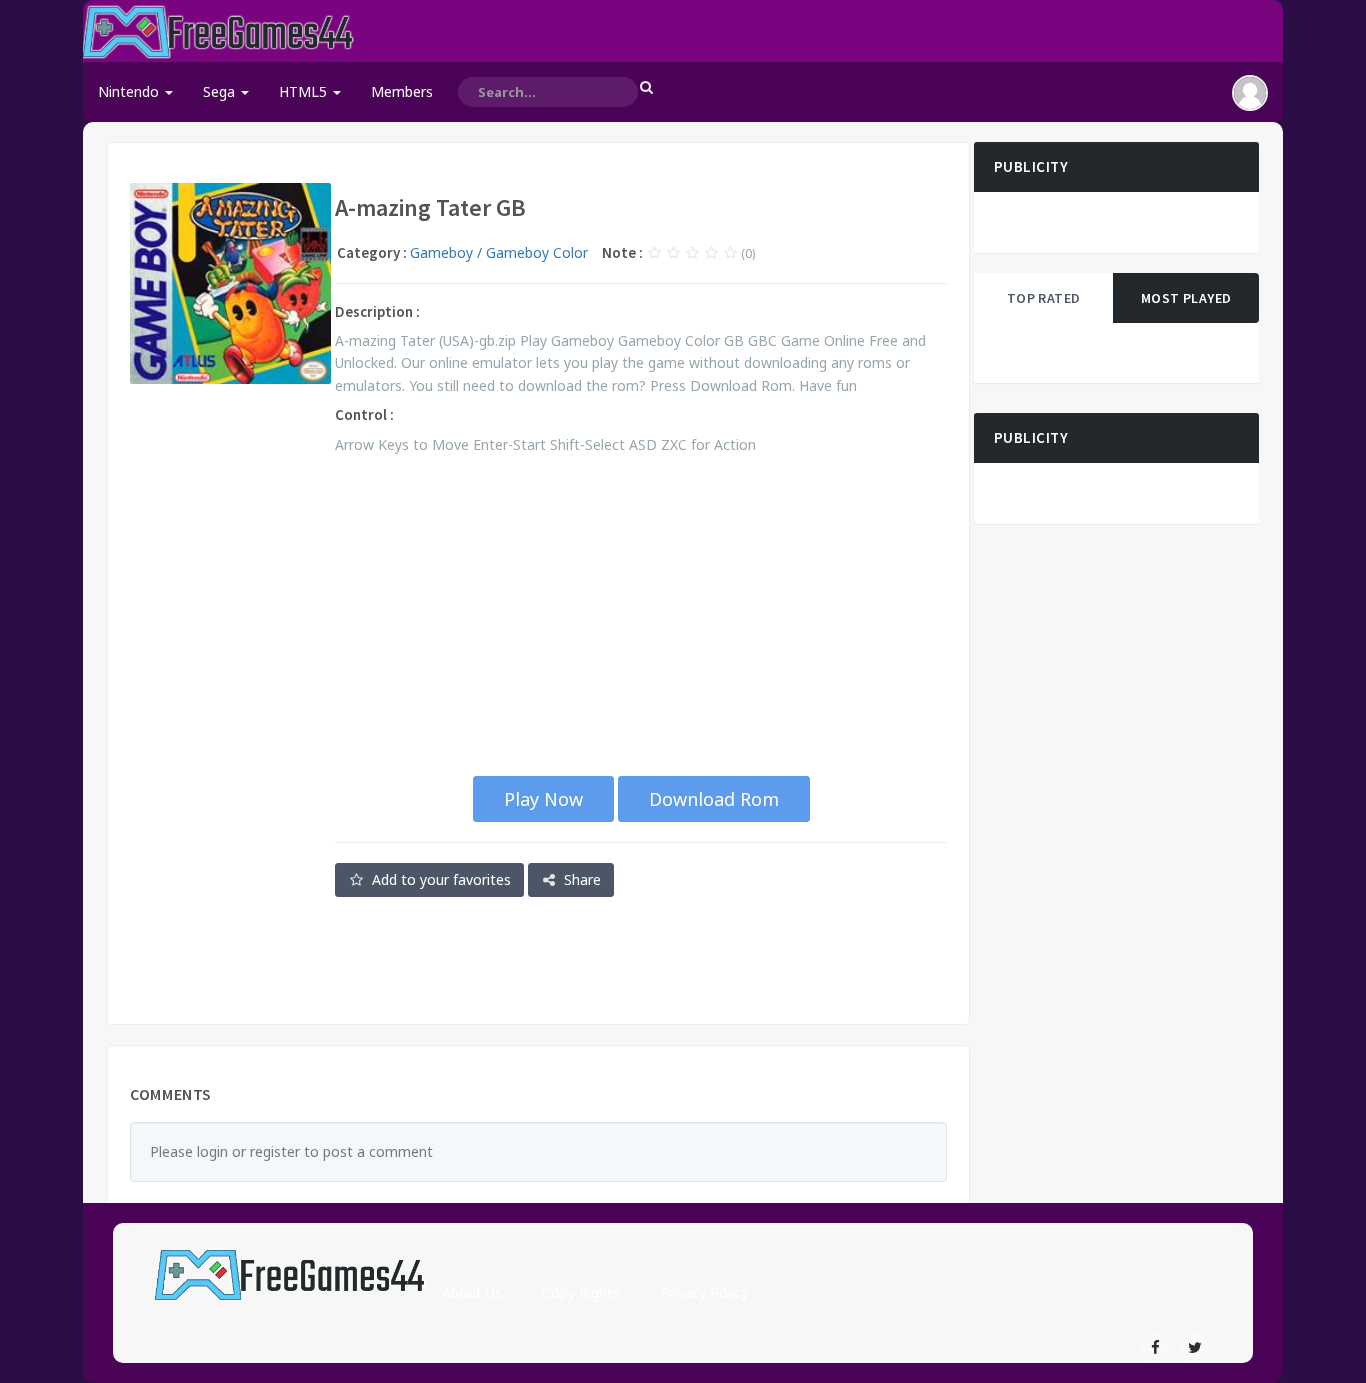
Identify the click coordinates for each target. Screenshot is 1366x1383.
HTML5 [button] (305, 91)
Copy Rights (581, 1292)
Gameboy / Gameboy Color (499, 252)
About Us (472, 1292)
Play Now (543, 799)
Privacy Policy (704, 1292)
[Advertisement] (230, 704)
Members (402, 91)
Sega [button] (221, 91)
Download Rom (714, 799)
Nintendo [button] (130, 91)
